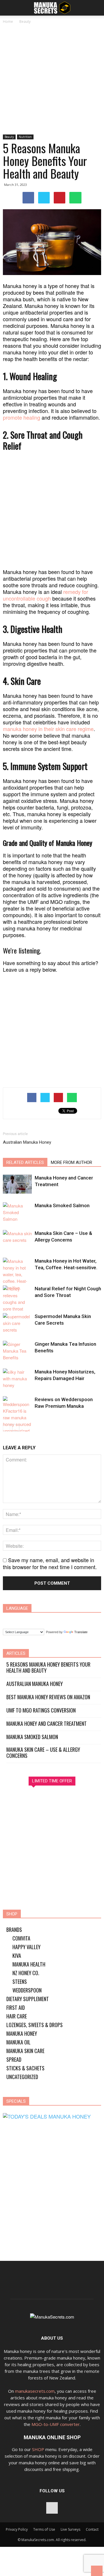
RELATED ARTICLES (25, 1162)
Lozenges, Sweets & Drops (35, 2025)
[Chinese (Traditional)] (21, 1620)
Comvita (21, 1938)
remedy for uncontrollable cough (45, 595)
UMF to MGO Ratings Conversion (41, 1710)
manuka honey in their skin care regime (48, 729)
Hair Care (17, 2016)
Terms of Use (44, 2529)
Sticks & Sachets (25, 2068)
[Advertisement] (52, 80)
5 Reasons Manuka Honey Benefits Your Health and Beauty (48, 1668)
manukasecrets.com (35, 2391)
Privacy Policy (17, 2529)
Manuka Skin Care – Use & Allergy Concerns (43, 1753)
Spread (14, 2059)
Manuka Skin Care (25, 2051)
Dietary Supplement (28, 1999)
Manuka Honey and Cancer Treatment (47, 1724)
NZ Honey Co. (26, 1973)
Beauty (25, 22)
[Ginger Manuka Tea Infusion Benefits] (17, 1351)
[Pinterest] (52, 2508)
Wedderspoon (27, 1990)
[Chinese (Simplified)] (10, 1620)
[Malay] (65, 1620)
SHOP (38, 2449)
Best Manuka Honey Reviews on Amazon (48, 1697)
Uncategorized (22, 2077)
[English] (32, 1620)
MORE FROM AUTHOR (71, 1162)
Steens (20, 1981)
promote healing (22, 417)
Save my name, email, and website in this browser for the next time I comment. (50, 1563)
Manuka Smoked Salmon (62, 1205)
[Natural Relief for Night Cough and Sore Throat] (17, 1299)
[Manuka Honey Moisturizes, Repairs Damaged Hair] (17, 1378)
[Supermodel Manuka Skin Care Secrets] (17, 1323)
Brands (14, 1930)
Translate (81, 1632)
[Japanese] (54, 1620)
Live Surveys (70, 2529)
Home (8, 22)
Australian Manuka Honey (27, 1142)
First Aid (16, 2007)
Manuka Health (29, 1964)
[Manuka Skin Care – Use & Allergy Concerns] (17, 1240)
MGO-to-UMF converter (56, 2424)
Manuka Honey (22, 2033)
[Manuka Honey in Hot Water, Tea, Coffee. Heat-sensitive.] (17, 1274)
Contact (92, 2529)
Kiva (17, 1956)
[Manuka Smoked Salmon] (17, 1212)
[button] (96, 8)
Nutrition (25, 137)
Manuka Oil (18, 2042)
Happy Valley (26, 1947)
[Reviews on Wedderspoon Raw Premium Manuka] (17, 1422)
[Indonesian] (43, 1620)
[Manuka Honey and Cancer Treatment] (17, 1184)
